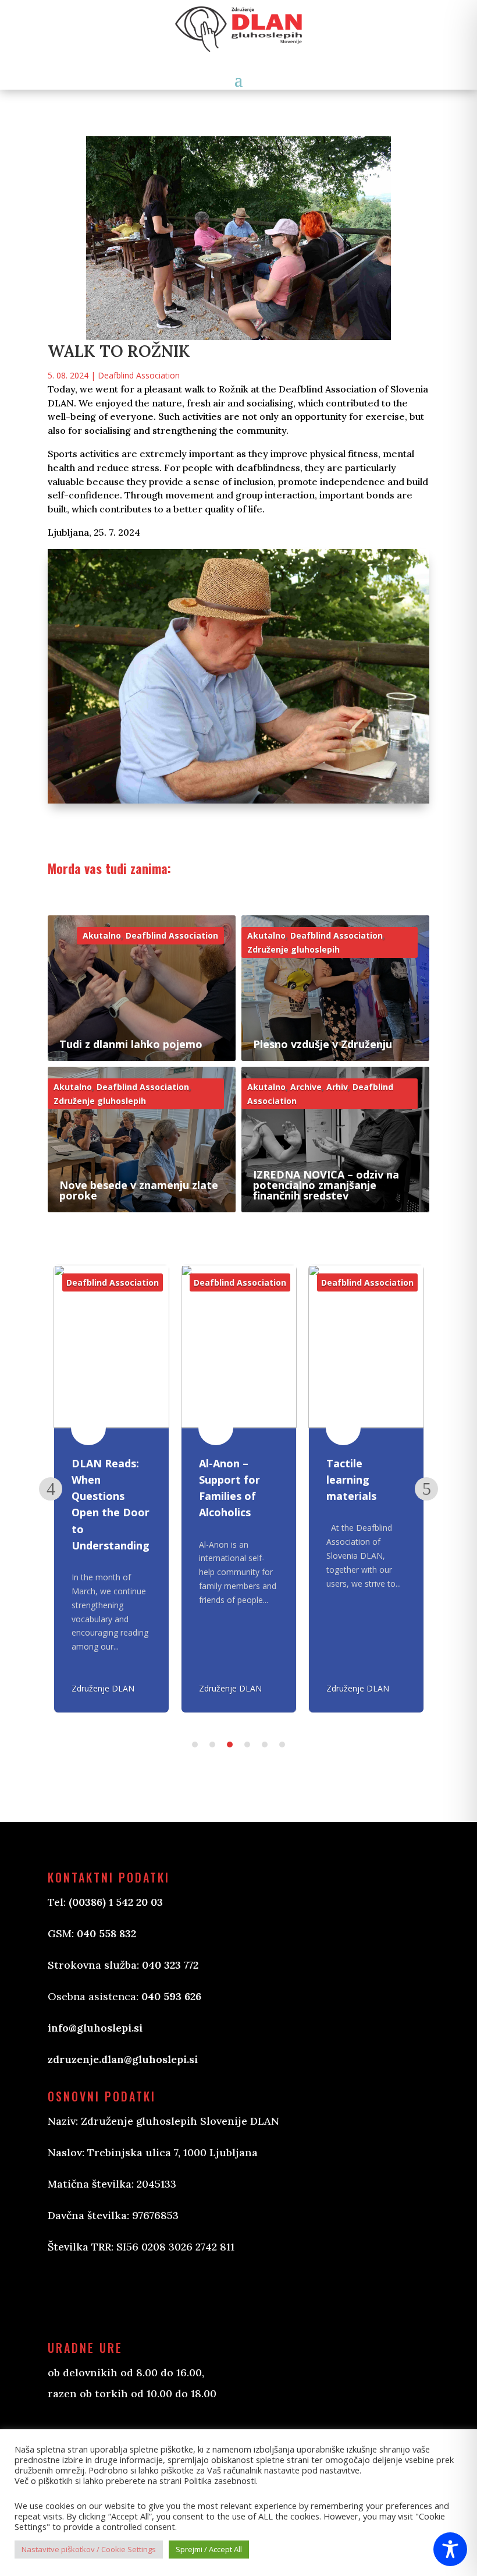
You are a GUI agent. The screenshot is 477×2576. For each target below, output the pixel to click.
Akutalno (102, 935)
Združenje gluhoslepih (293, 949)
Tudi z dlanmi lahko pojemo (131, 1044)
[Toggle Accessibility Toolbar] (450, 2549)
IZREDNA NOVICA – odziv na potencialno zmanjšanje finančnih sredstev (326, 1185)
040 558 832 (106, 1933)
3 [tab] (230, 1745)
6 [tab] (282, 1745)
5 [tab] (265, 1745)
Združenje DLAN (103, 1688)
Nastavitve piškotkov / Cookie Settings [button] (89, 2549)
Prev (51, 1489)
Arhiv (337, 1087)
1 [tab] (195, 1745)
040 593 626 (171, 1996)
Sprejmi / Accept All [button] (209, 2549)
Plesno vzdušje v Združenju (323, 1044)
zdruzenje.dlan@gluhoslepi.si (123, 2059)
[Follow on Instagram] (115, 2296)
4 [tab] (247, 1745)
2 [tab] (212, 1745)
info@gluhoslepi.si (95, 2028)
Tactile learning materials (351, 1480)
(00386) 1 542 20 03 (116, 1902)
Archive (306, 1087)
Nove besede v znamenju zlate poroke (139, 1190)
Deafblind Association (139, 375)
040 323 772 (170, 1965)
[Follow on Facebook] (69, 2296)
